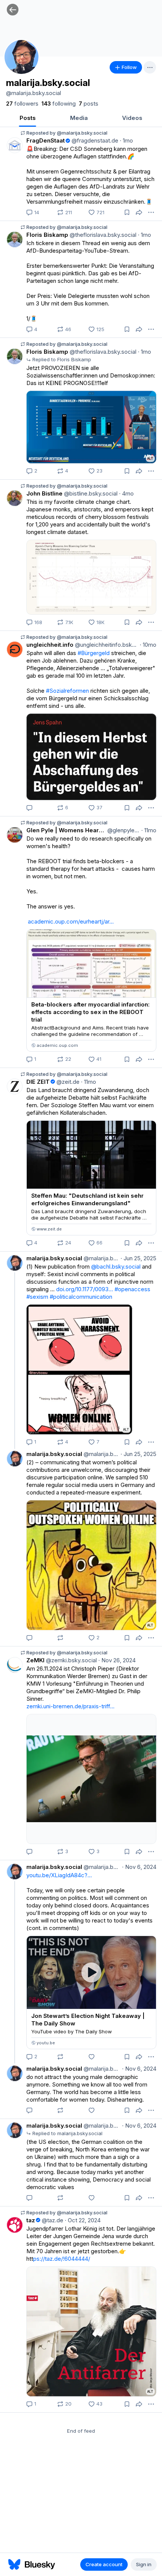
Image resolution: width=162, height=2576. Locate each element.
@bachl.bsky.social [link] (116, 1267)
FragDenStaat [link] (46, 140)
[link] (22, 104)
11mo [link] (149, 830)
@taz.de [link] (52, 2220)
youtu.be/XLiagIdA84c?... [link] (59, 1875)
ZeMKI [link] (35, 1660)
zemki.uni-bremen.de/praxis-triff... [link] (70, 1706)
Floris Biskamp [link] (47, 235)
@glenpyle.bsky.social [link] (123, 830)
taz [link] (31, 2220)
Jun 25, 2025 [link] (138, 1258)
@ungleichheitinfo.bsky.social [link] (106, 645)
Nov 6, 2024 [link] (139, 1867)
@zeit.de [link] (67, 1082)
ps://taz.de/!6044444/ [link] (62, 2259)
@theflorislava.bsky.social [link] (102, 235)
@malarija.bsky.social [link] (101, 1258)
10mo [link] (148, 645)
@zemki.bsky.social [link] (71, 1660)
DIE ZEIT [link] (38, 1082)
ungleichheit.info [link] (50, 645)
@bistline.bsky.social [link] (90, 493)
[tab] (28, 119)
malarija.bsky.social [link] (54, 1258)
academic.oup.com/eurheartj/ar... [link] (71, 921)
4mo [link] (126, 493)
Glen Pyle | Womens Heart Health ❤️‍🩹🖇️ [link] (66, 830)
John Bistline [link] (44, 493)
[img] (81, 28)
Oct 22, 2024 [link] (83, 2220)
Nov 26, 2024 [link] (117, 1660)
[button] (13, 10)
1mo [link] (126, 140)
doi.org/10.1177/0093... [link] (85, 1289)
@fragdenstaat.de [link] (94, 140)
